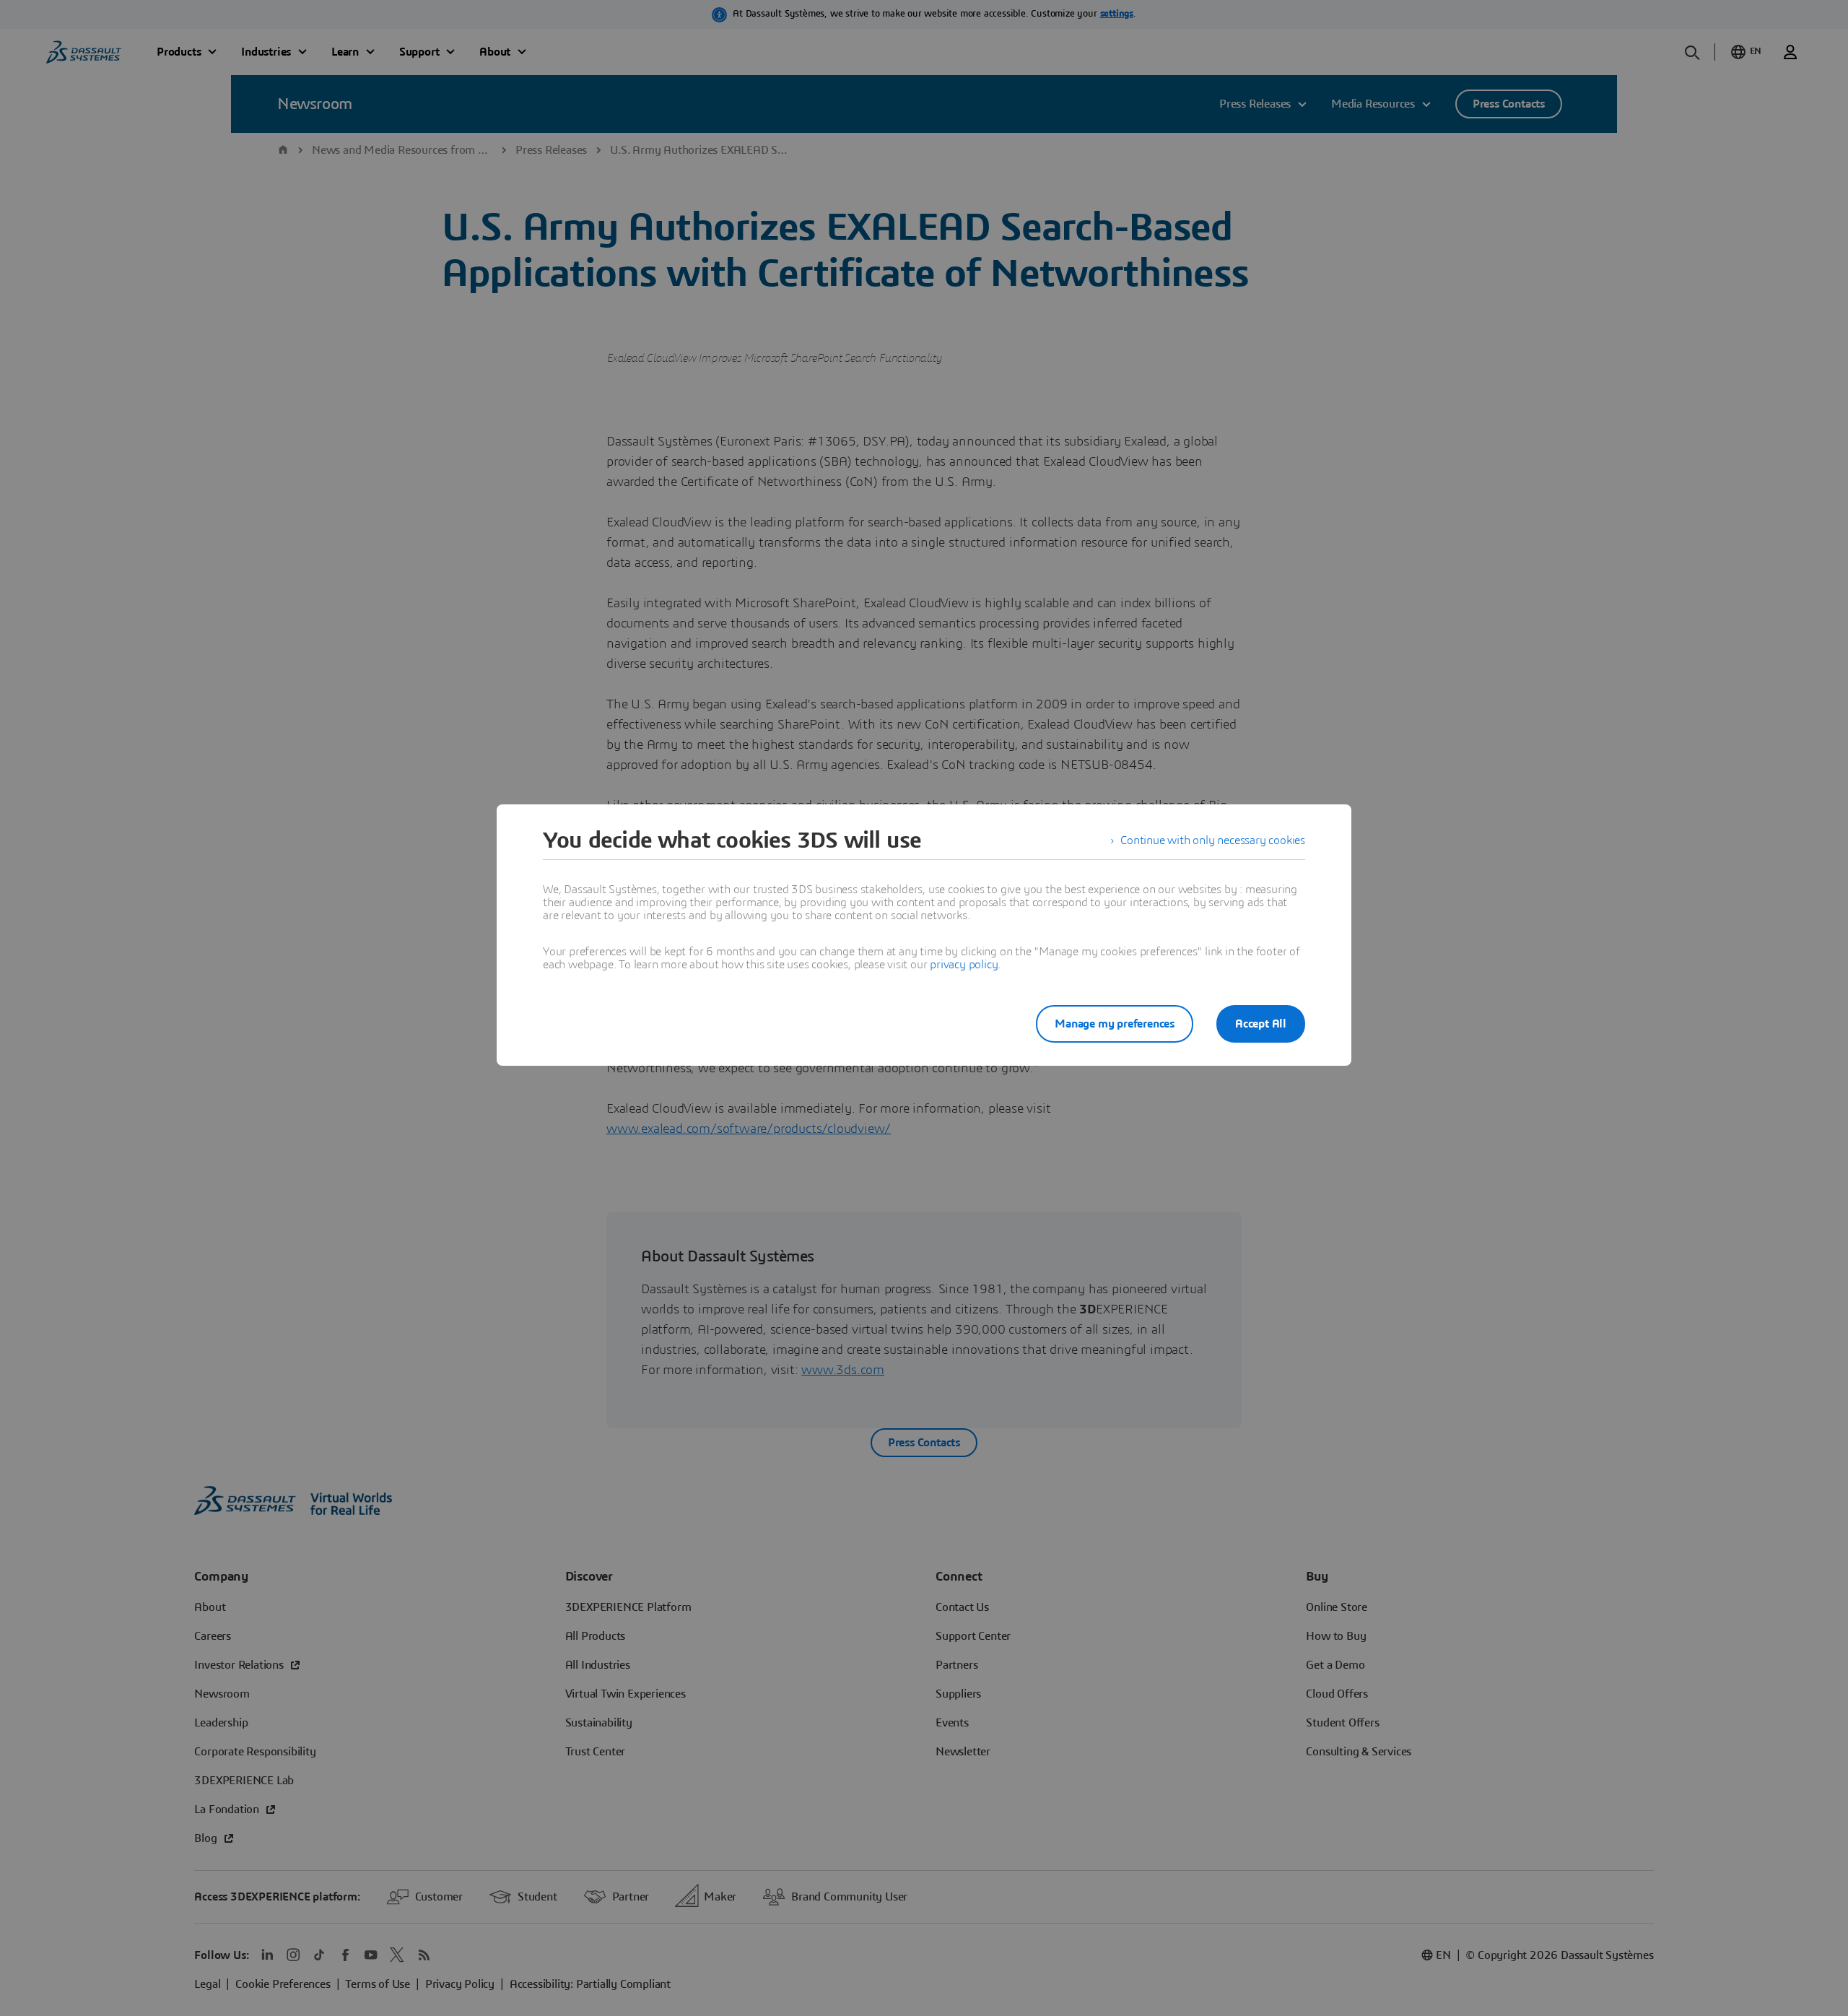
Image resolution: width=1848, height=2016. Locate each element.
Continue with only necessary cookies (1213, 840)
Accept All (1261, 1024)
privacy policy (964, 965)
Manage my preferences (1115, 1024)
